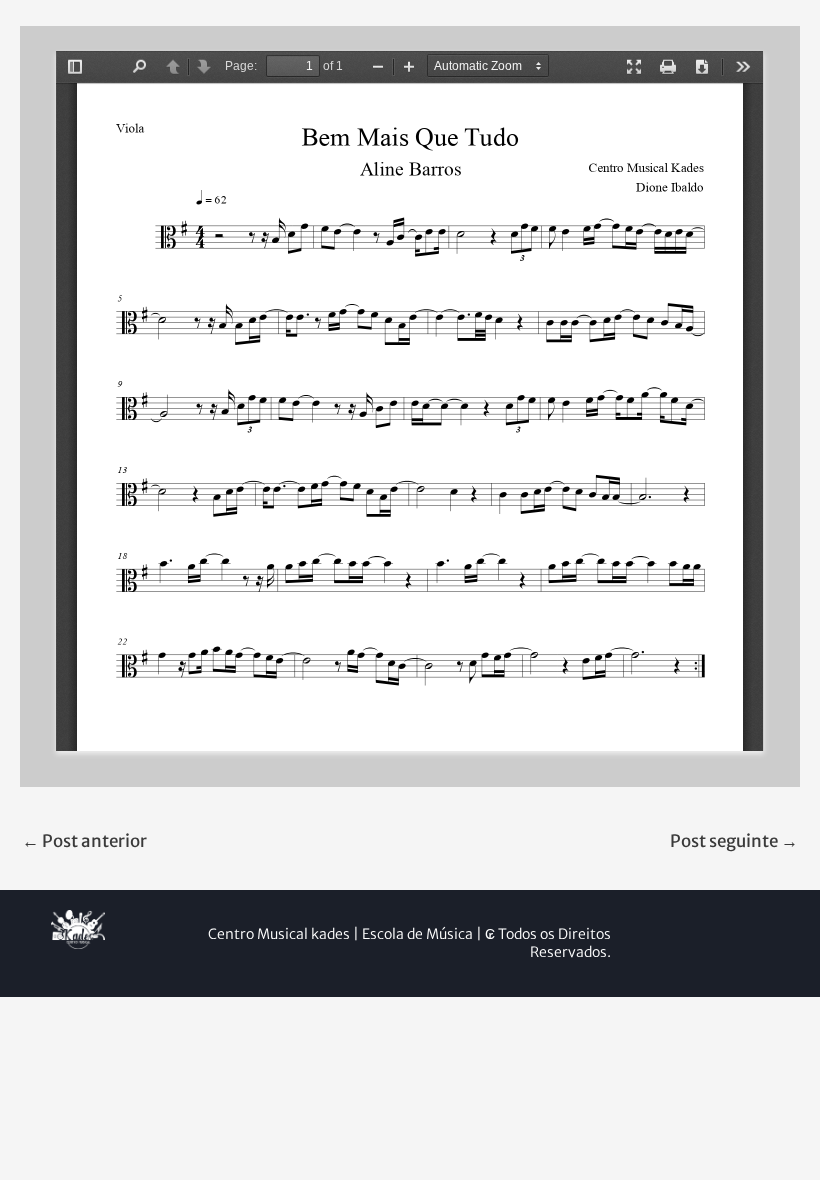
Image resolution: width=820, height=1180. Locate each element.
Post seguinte (734, 841)
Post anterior (84, 841)
